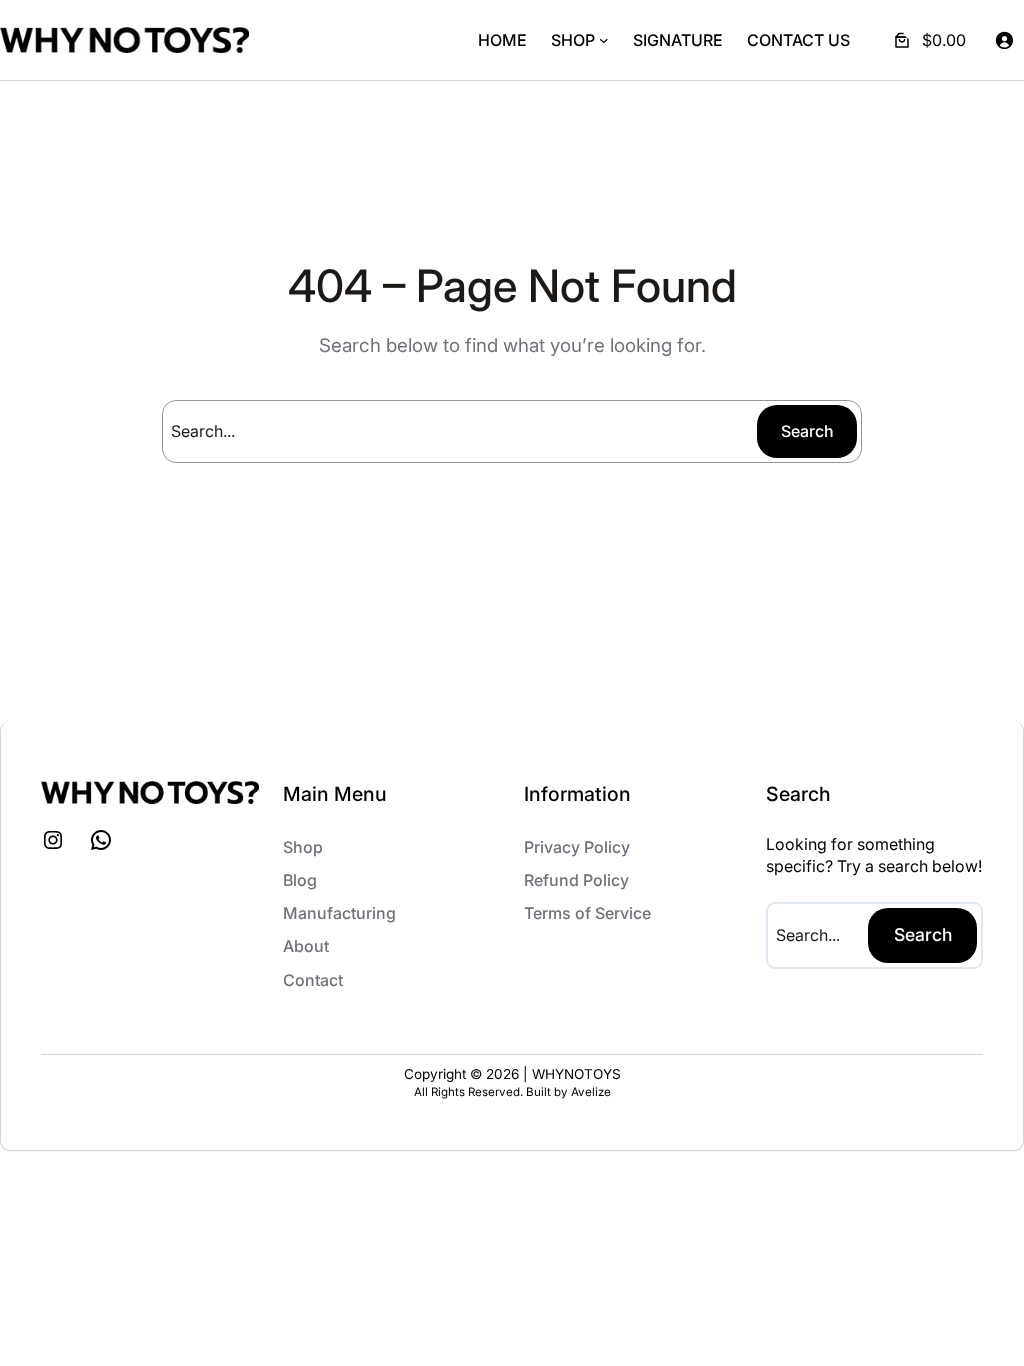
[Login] (1004, 40)
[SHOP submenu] (604, 40)
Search (807, 431)
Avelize (591, 1092)
